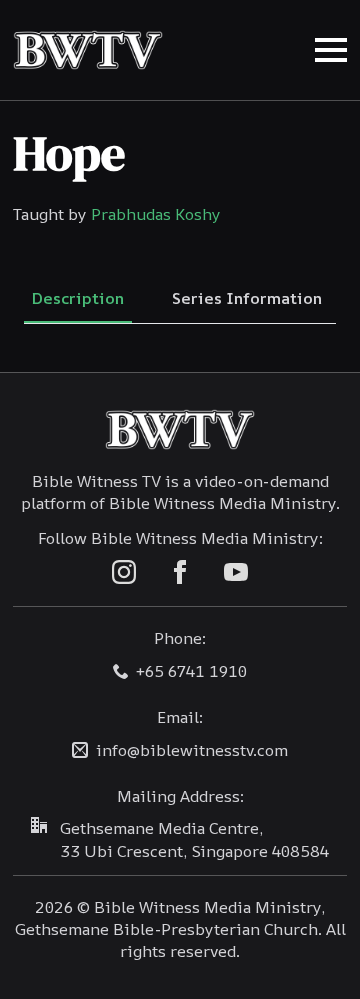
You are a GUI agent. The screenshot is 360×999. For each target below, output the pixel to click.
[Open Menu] (331, 50)
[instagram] (124, 572)
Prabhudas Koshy (156, 214)
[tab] (78, 298)
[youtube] (236, 572)
